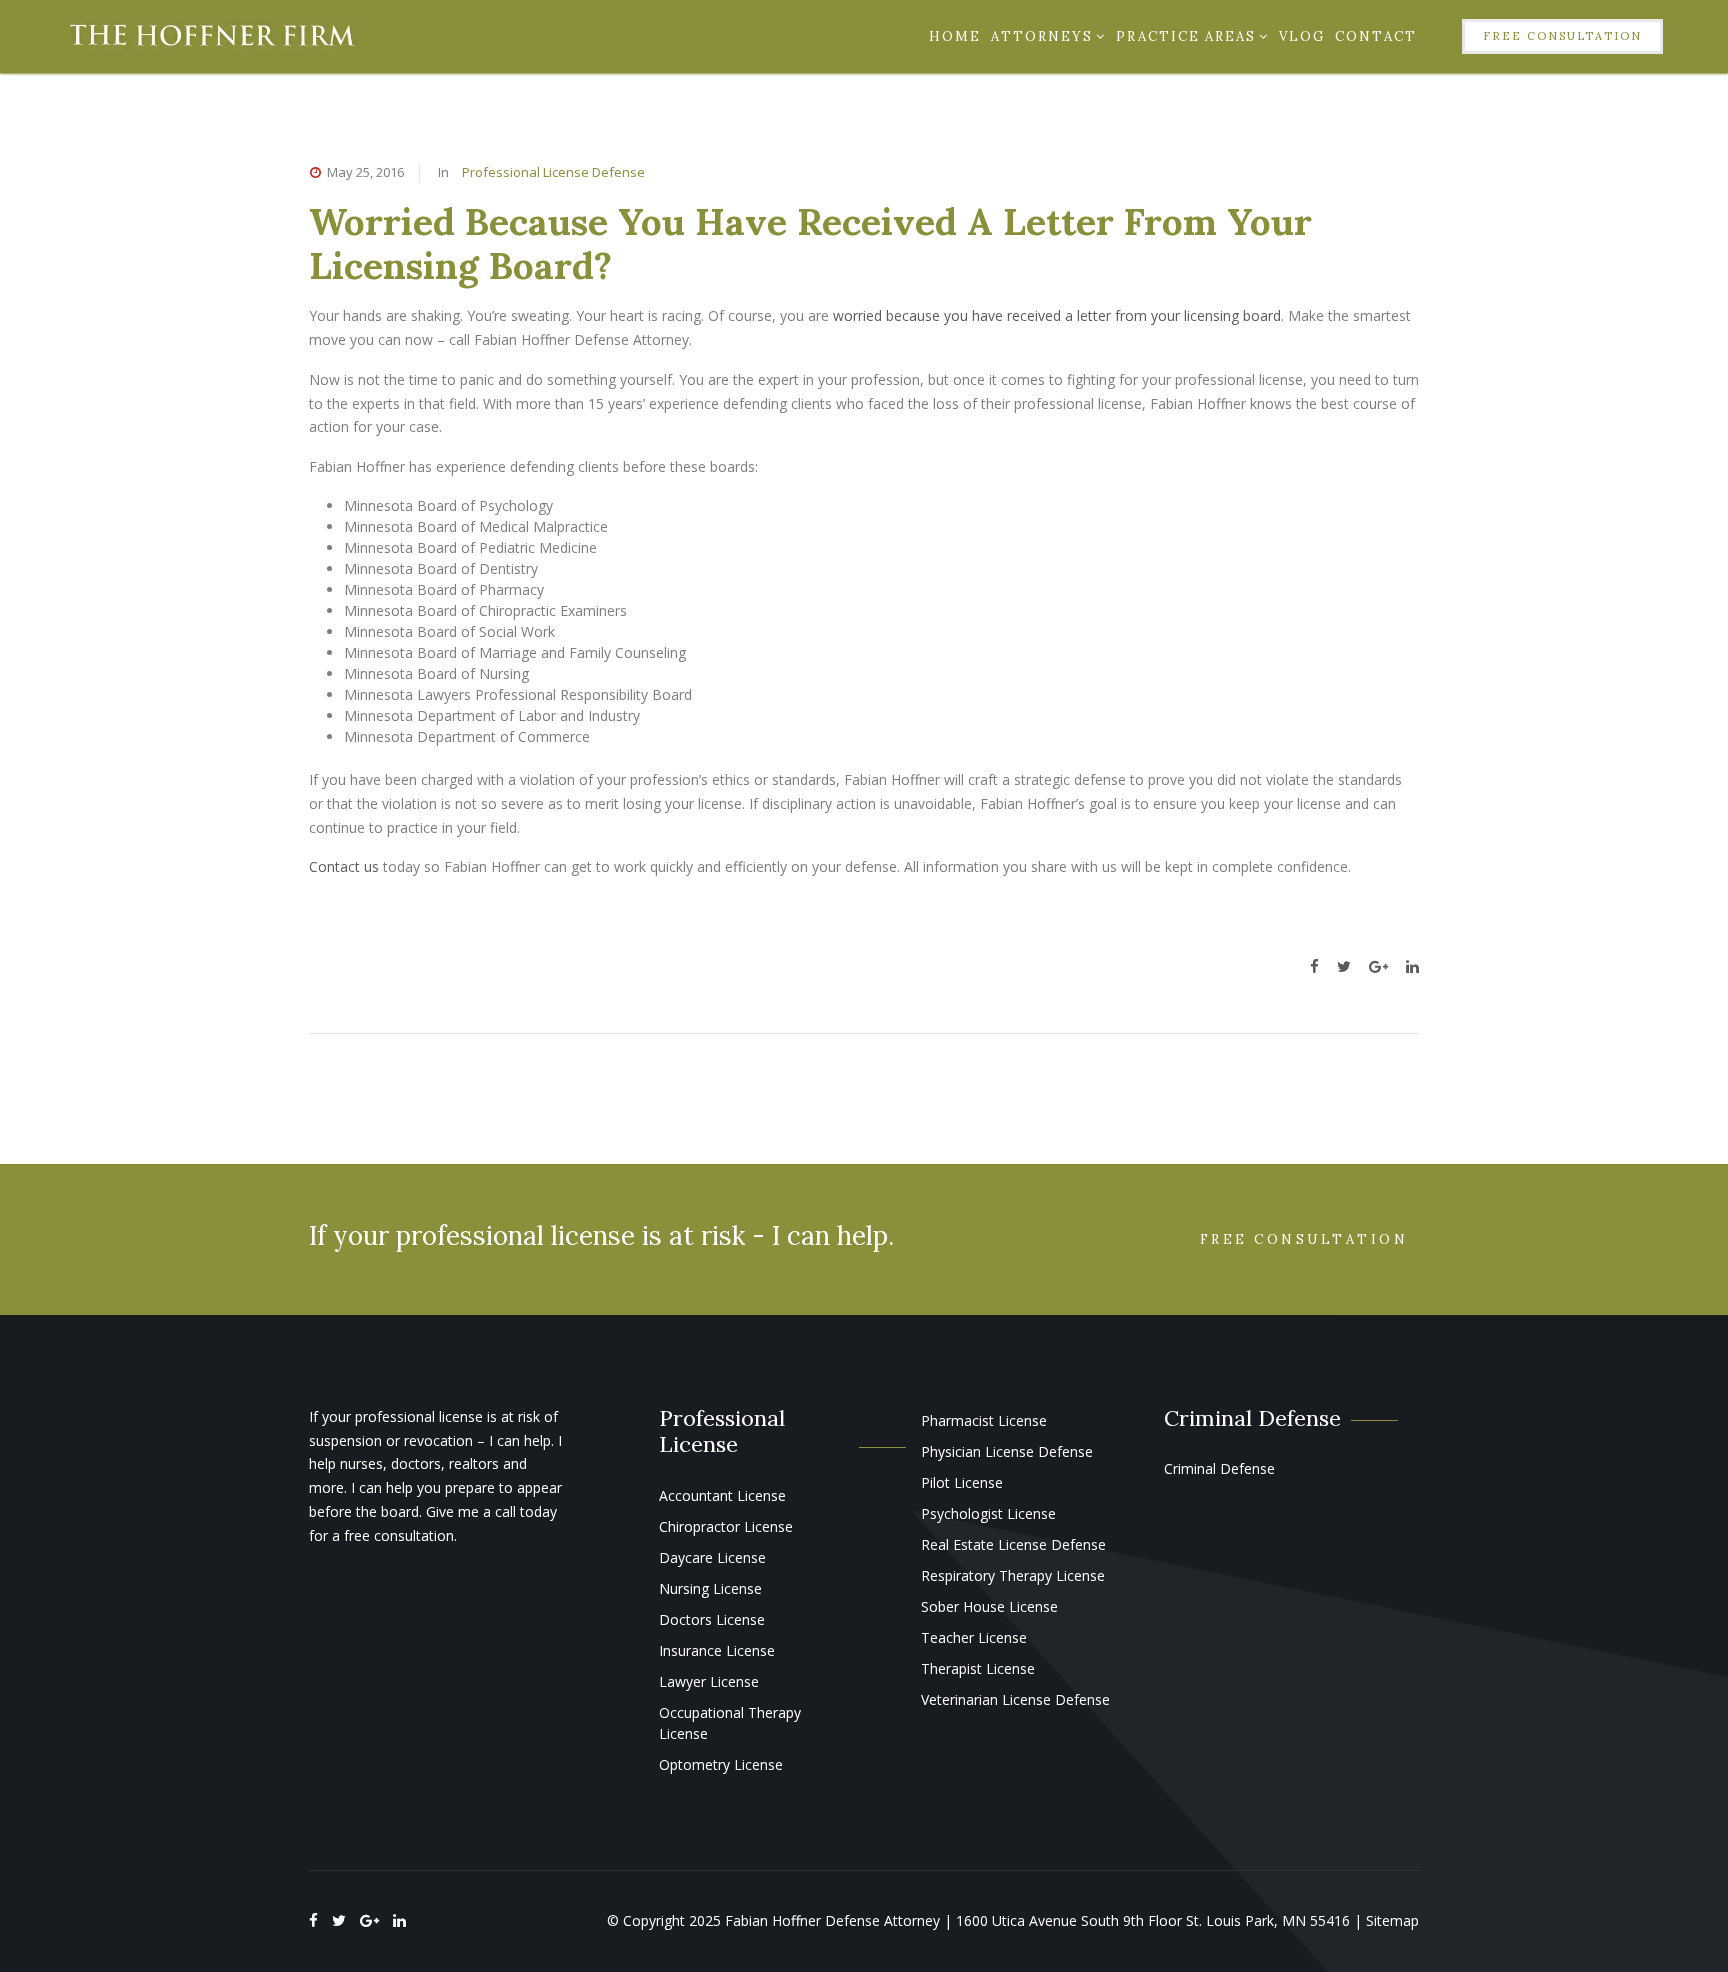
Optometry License (721, 1764)
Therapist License (978, 1668)
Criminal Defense (1219, 1468)
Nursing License (710, 1588)
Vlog (1302, 36)
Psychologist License (988, 1513)
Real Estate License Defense (1013, 1544)
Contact (1376, 36)
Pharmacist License (984, 1420)
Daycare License (712, 1557)
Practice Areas (1186, 36)
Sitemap (1392, 1920)
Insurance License (717, 1650)
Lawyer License (709, 1681)
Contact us (344, 866)
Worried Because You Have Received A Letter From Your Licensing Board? (810, 243)
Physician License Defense (1007, 1451)
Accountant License (722, 1495)
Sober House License (989, 1606)
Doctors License (712, 1619)
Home (955, 36)
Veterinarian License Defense (1015, 1699)
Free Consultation (1562, 36)
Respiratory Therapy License (1013, 1575)
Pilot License (962, 1482)
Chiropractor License (726, 1526)
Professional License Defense (553, 172)
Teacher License (974, 1637)
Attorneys (1042, 36)
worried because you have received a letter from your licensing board (1057, 315)
